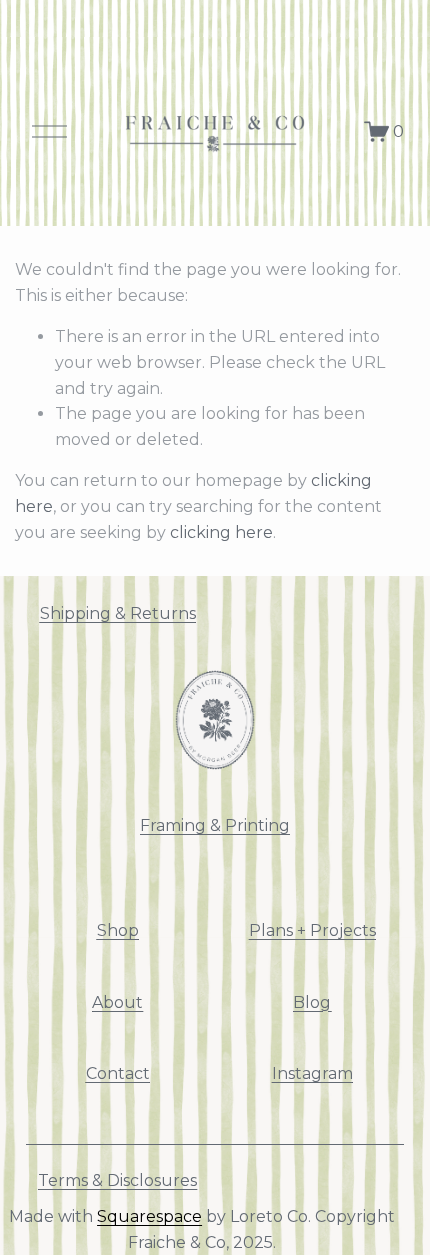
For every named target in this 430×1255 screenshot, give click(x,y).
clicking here (221, 532)
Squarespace (149, 1216)
